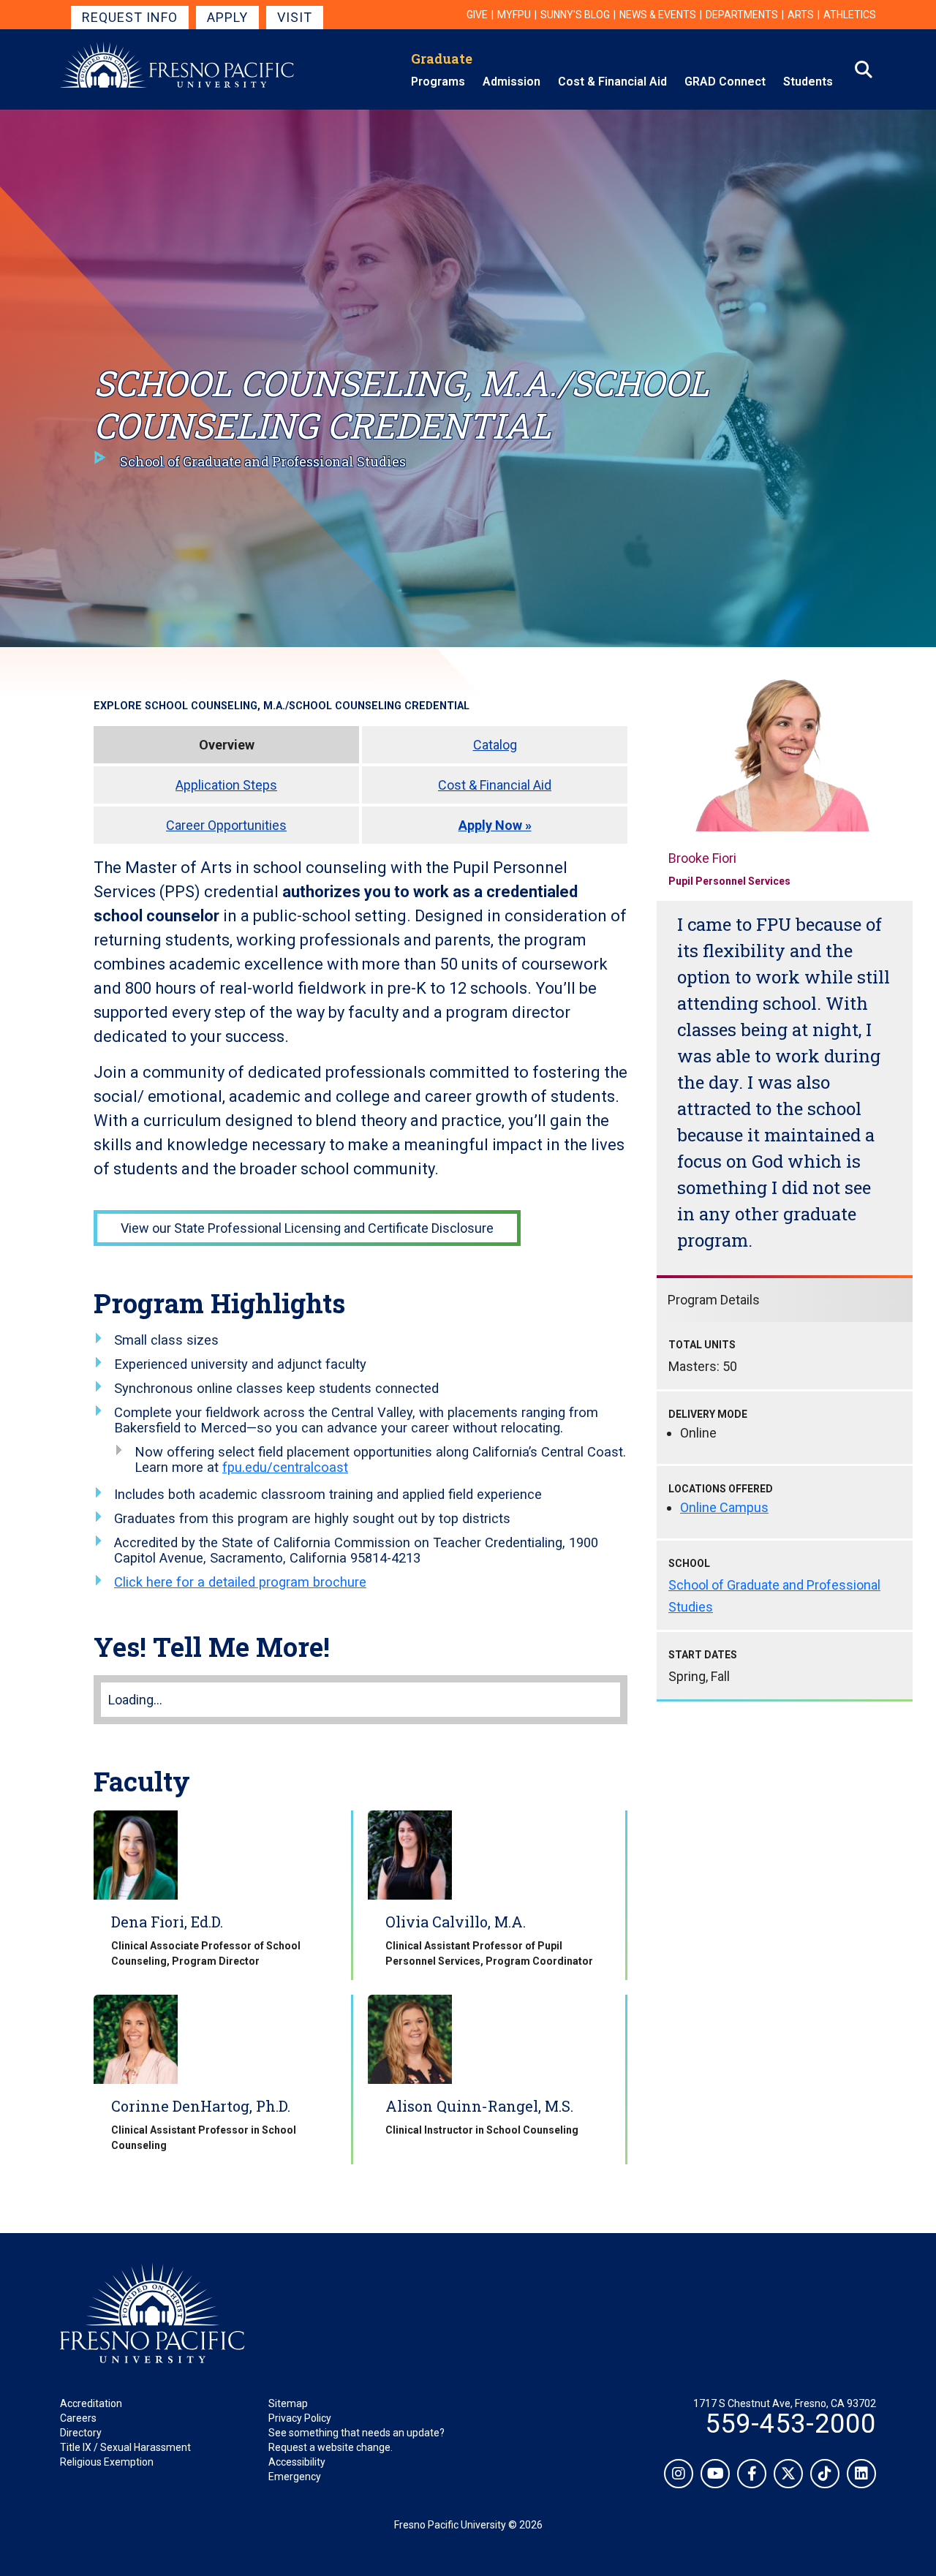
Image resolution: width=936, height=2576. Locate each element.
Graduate (442, 58)
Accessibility (297, 2462)
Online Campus (724, 1507)
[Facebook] (752, 2474)
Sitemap (288, 2403)
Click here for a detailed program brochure (240, 1582)
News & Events (658, 15)
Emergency (295, 2477)
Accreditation (91, 2403)
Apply (227, 17)
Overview (227, 745)
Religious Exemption (107, 2462)
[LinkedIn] (861, 2474)
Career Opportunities (226, 825)
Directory (81, 2433)
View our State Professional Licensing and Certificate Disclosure (307, 1228)
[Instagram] (679, 2474)
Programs (438, 82)
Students (808, 82)
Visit (295, 17)
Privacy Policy (300, 2418)
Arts (801, 15)
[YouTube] (715, 2474)
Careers (78, 2418)
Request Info (130, 17)
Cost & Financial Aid (612, 82)
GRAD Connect (725, 82)
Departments (742, 15)
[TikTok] (825, 2474)
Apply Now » (495, 825)
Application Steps (226, 785)
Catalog (495, 745)
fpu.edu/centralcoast (285, 1467)
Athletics (850, 15)
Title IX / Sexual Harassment (125, 2447)
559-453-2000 (790, 2424)
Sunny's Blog (575, 15)
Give (477, 15)
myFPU (514, 15)
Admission (512, 82)
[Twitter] (788, 2474)
